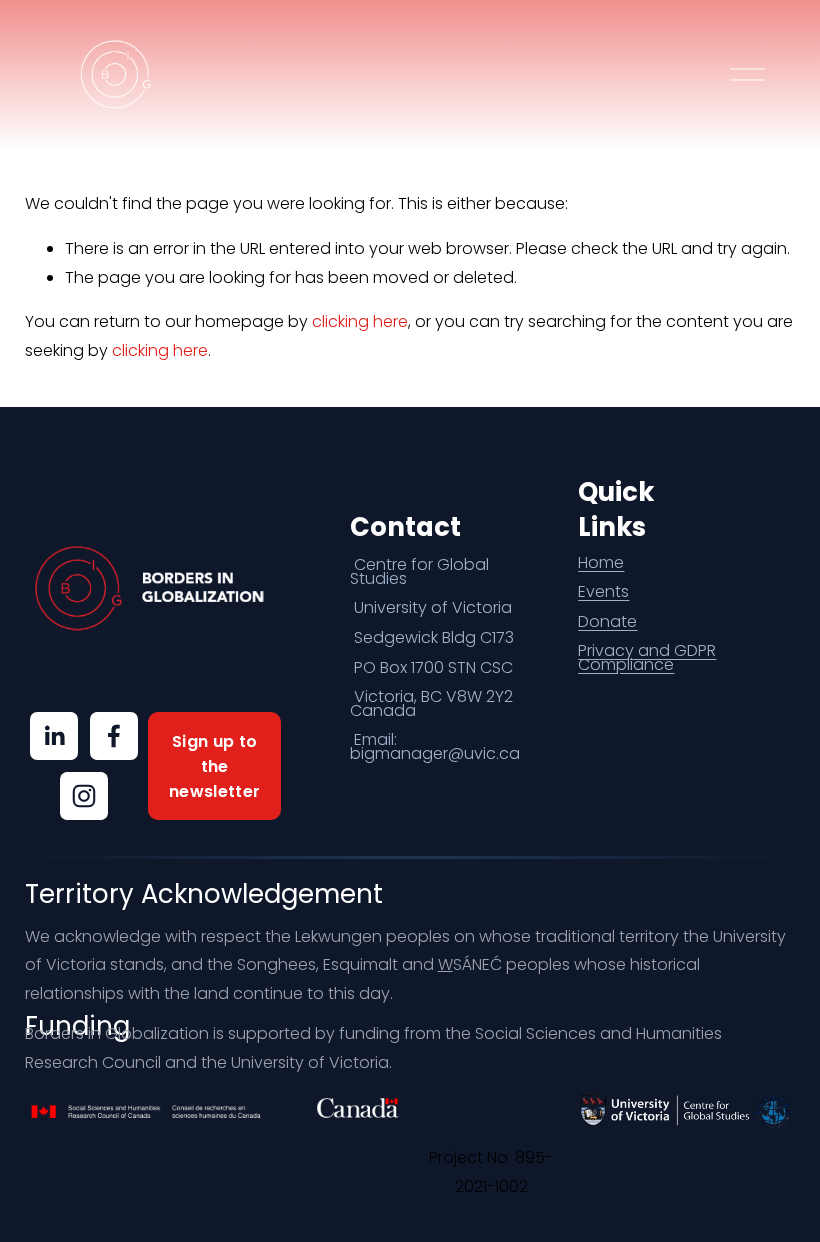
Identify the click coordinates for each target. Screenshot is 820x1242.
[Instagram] (84, 796)
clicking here (360, 321)
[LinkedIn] (54, 736)
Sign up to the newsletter (214, 766)
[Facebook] (114, 736)
